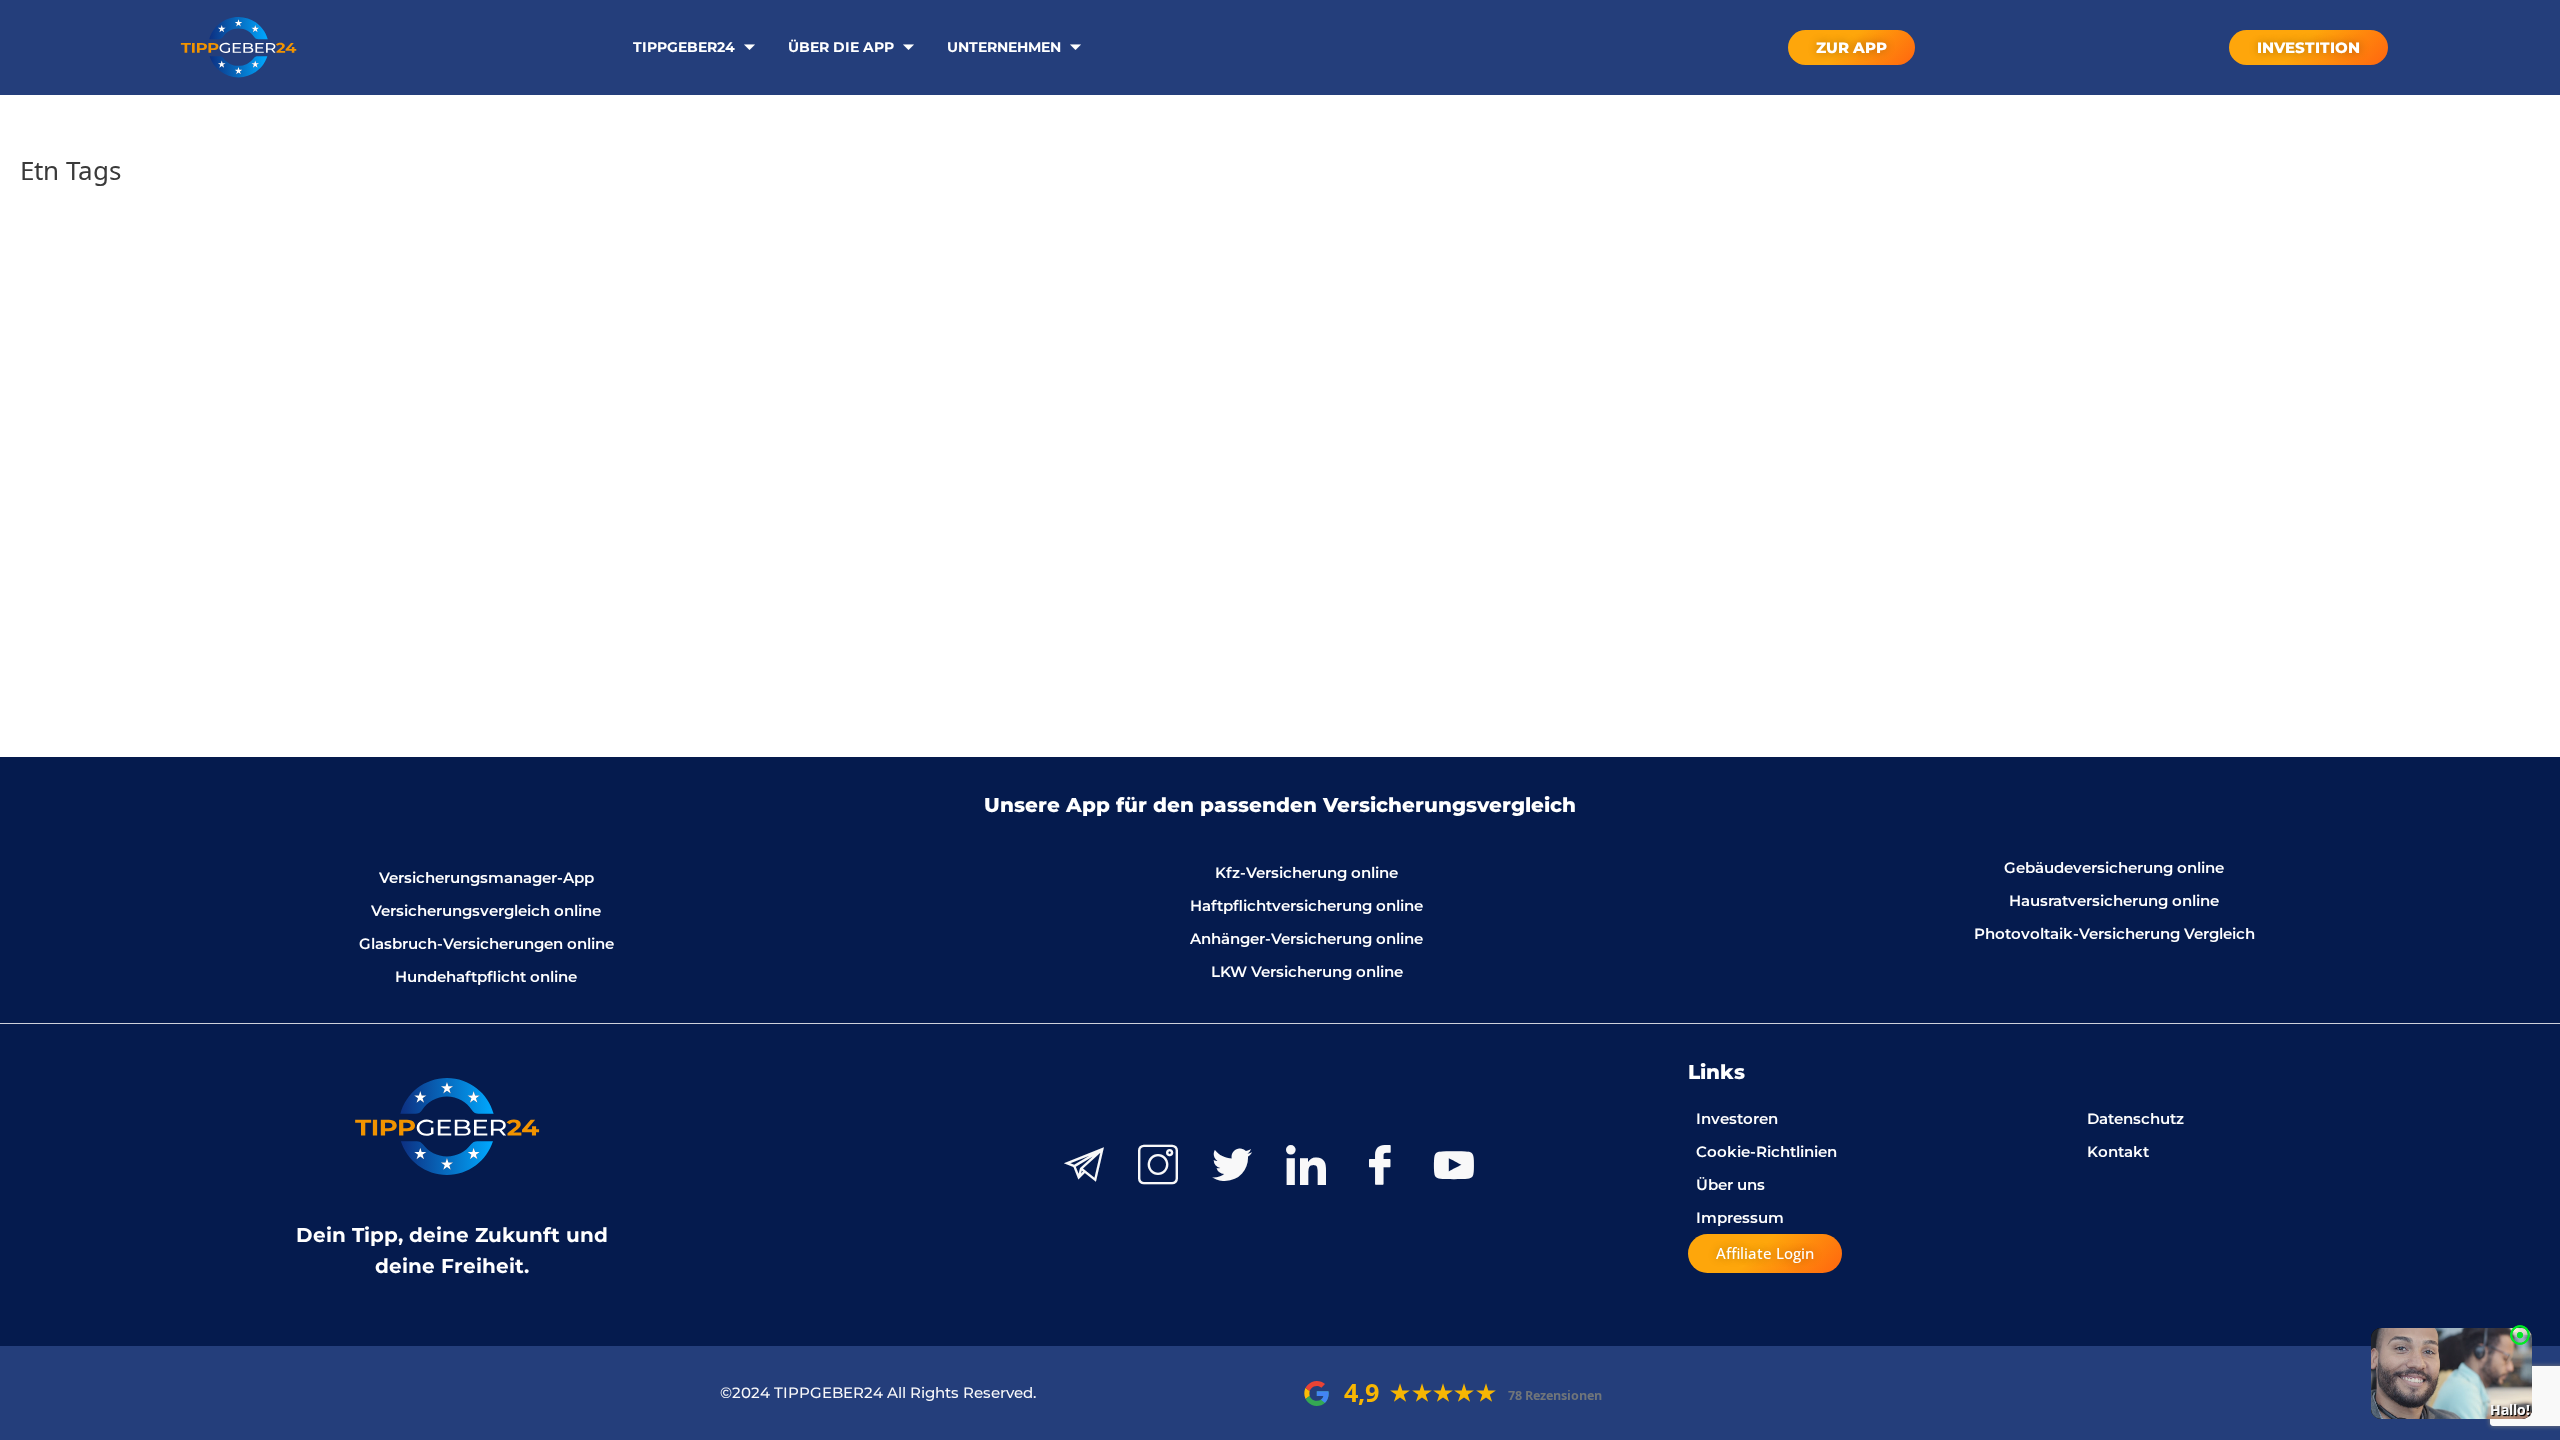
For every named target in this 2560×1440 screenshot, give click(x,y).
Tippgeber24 (684, 47)
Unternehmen (1004, 47)
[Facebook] (1380, 1165)
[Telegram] (1084, 1165)
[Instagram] (1158, 1165)
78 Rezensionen (1555, 1395)
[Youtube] (1454, 1165)
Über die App (841, 47)
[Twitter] (1232, 1165)
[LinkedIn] (1306, 1165)
